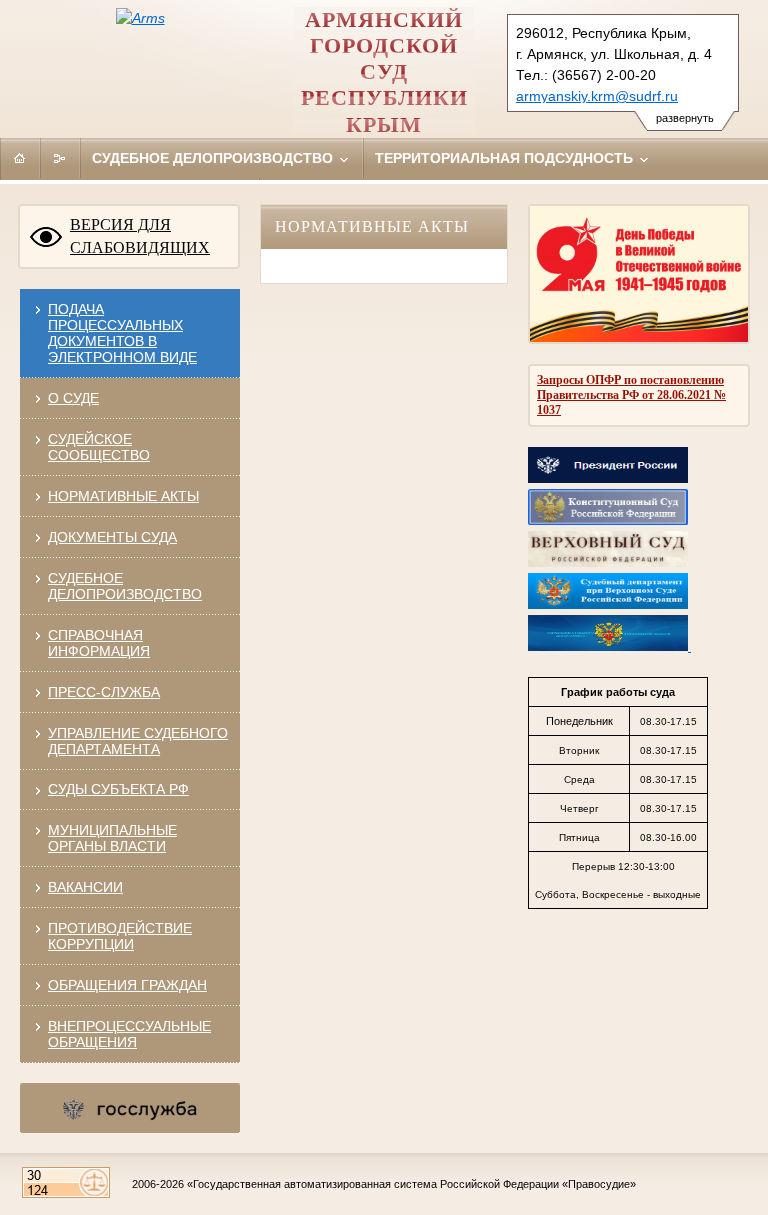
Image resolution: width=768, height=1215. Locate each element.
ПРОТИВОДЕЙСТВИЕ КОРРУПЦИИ (120, 936)
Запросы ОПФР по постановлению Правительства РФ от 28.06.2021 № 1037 (631, 395)
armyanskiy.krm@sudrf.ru (597, 96)
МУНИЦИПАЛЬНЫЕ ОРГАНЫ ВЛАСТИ (112, 838)
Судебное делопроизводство (214, 158)
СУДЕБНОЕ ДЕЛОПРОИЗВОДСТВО (125, 586)
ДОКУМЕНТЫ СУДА (112, 537)
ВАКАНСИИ (85, 887)
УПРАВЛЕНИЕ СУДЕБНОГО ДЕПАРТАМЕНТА (138, 741)
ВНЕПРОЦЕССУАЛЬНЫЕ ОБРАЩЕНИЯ (129, 1034)
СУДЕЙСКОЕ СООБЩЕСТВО (99, 447)
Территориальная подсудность (506, 158)
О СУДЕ (73, 398)
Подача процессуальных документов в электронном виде (122, 333)
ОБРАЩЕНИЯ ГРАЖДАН (127, 985)
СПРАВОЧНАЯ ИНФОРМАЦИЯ (99, 643)
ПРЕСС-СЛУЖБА (104, 692)
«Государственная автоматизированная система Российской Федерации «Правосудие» (411, 1184)
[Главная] (20, 158)
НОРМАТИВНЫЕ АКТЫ (123, 496)
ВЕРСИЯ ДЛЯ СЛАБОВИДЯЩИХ (140, 236)
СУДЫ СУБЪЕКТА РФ (118, 789)
